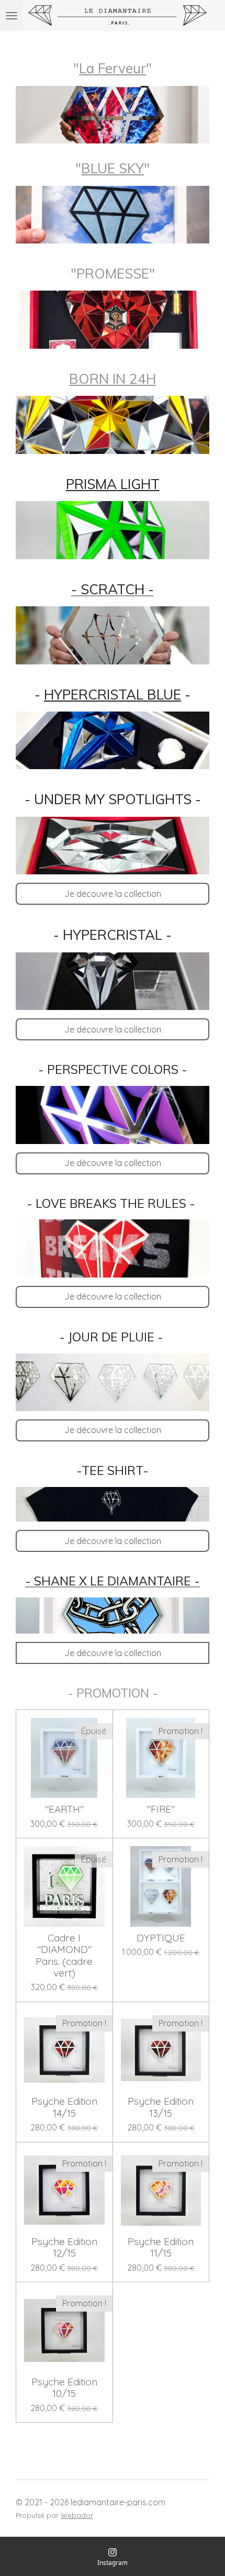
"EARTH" (64, 1809)
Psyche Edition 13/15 (161, 2107)
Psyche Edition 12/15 (64, 2247)
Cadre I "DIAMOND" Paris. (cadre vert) (64, 1956)
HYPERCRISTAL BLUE (113, 695)
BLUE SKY (113, 168)
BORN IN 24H (113, 379)
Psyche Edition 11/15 (161, 2247)
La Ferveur (113, 68)
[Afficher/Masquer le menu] (12, 15)
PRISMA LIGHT (113, 484)
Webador (77, 2515)
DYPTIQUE (161, 1938)
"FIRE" (161, 1809)
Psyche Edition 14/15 (64, 2107)
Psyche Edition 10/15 (64, 2388)
